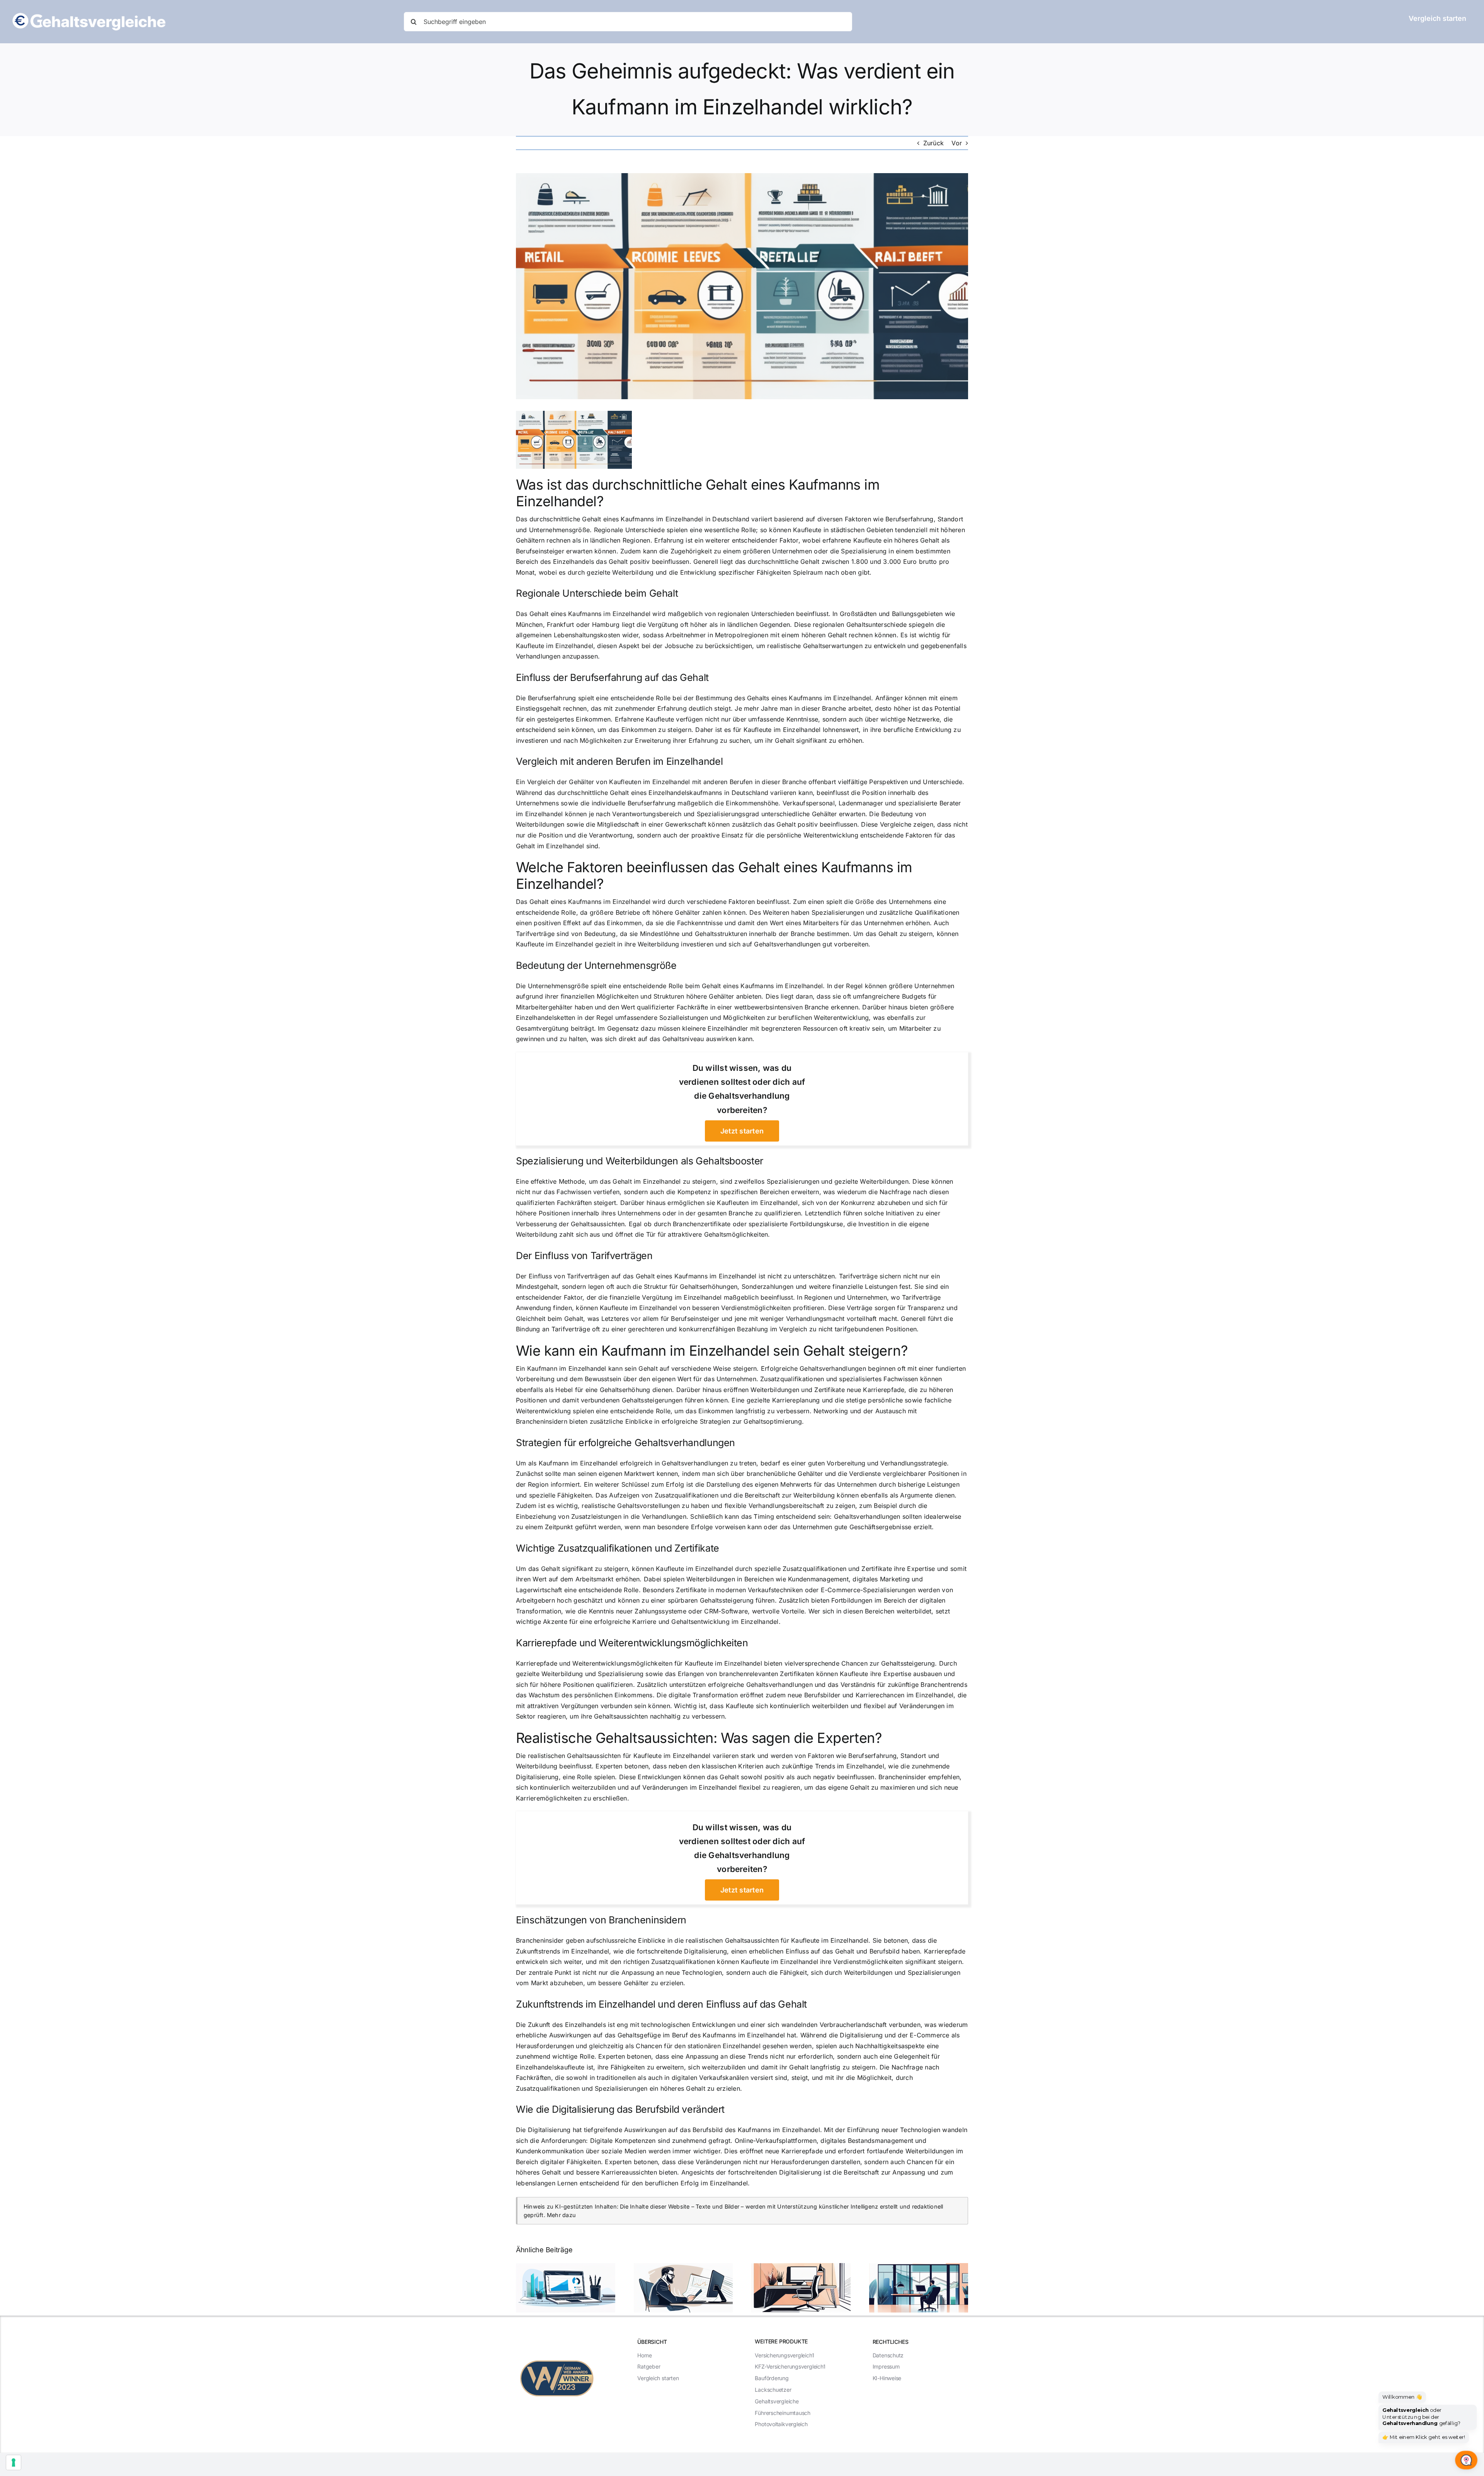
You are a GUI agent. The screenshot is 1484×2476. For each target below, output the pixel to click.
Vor (957, 143)
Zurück (933, 143)
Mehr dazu (561, 2215)
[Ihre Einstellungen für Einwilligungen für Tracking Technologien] (14, 2462)
